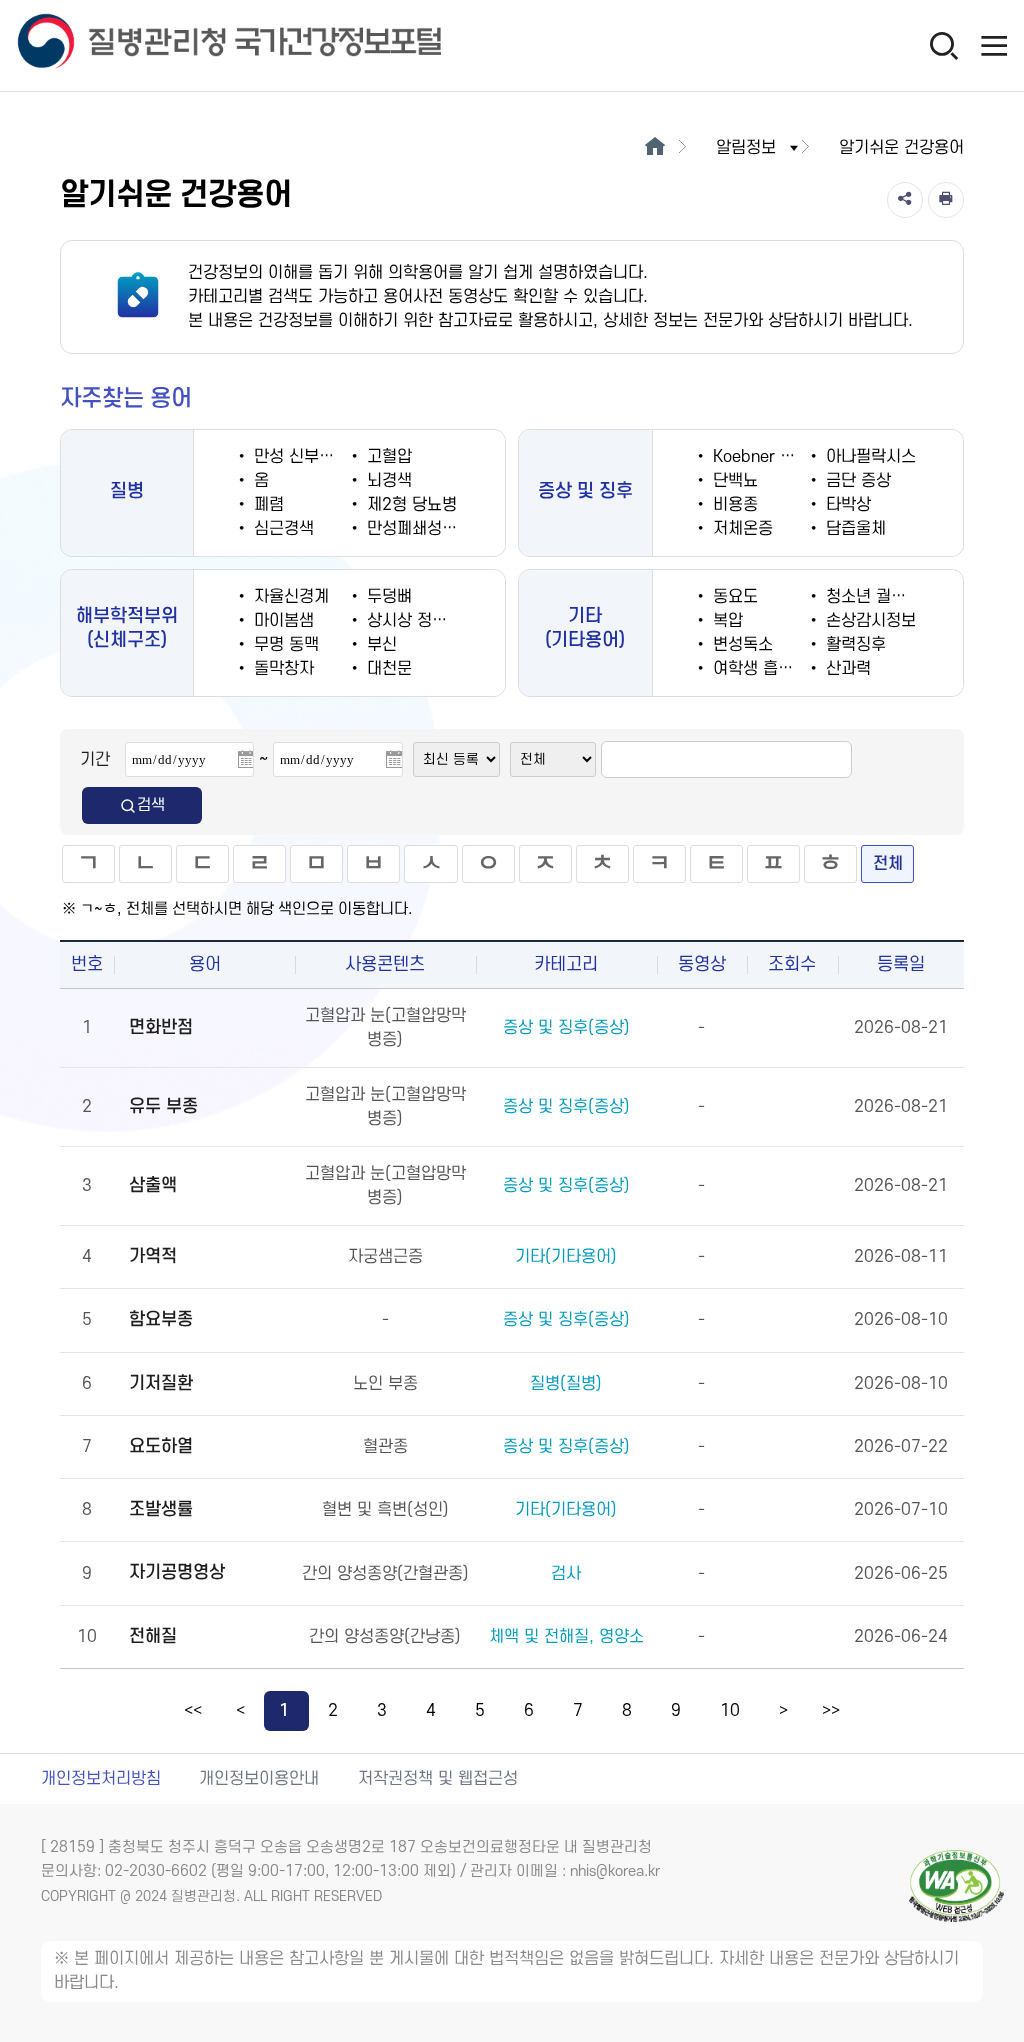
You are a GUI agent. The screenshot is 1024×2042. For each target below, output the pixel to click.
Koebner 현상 (759, 457)
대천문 (387, 669)
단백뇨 (733, 481)
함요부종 (161, 1319)
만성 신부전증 (299, 457)
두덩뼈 (387, 597)
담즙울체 (853, 529)
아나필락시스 (868, 457)
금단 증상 (856, 481)
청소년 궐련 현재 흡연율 (906, 597)
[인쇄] (946, 200)
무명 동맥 (284, 645)
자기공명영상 (177, 1572)
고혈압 (387, 457)
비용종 (733, 505)
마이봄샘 (281, 621)
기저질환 (161, 1383)
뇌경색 (387, 481)
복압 (725, 621)
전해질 (153, 1636)
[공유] (905, 200)
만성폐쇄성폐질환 (424, 529)
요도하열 (161, 1446)
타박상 (846, 505)
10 (730, 1711)
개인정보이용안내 (259, 1779)
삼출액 (153, 1185)
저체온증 (740, 529)
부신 (379, 645)
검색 (151, 805)
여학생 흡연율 (758, 669)
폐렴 (266, 505)
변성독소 (740, 645)
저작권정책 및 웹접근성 (438, 1779)
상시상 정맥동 (412, 621)
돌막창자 (281, 669)
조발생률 (161, 1509)
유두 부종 (163, 1106)
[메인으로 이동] (654, 148)
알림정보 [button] (746, 148)
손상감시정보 (868, 621)
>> (831, 1711)
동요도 (733, 597)
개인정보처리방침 (101, 1779)
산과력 (846, 669)
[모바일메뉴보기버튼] (994, 45)
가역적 (153, 1256)
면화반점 (161, 1027)
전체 (888, 864)
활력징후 (853, 645)
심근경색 (281, 529)
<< (193, 1711)
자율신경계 (289, 597)
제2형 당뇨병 (409, 505)
